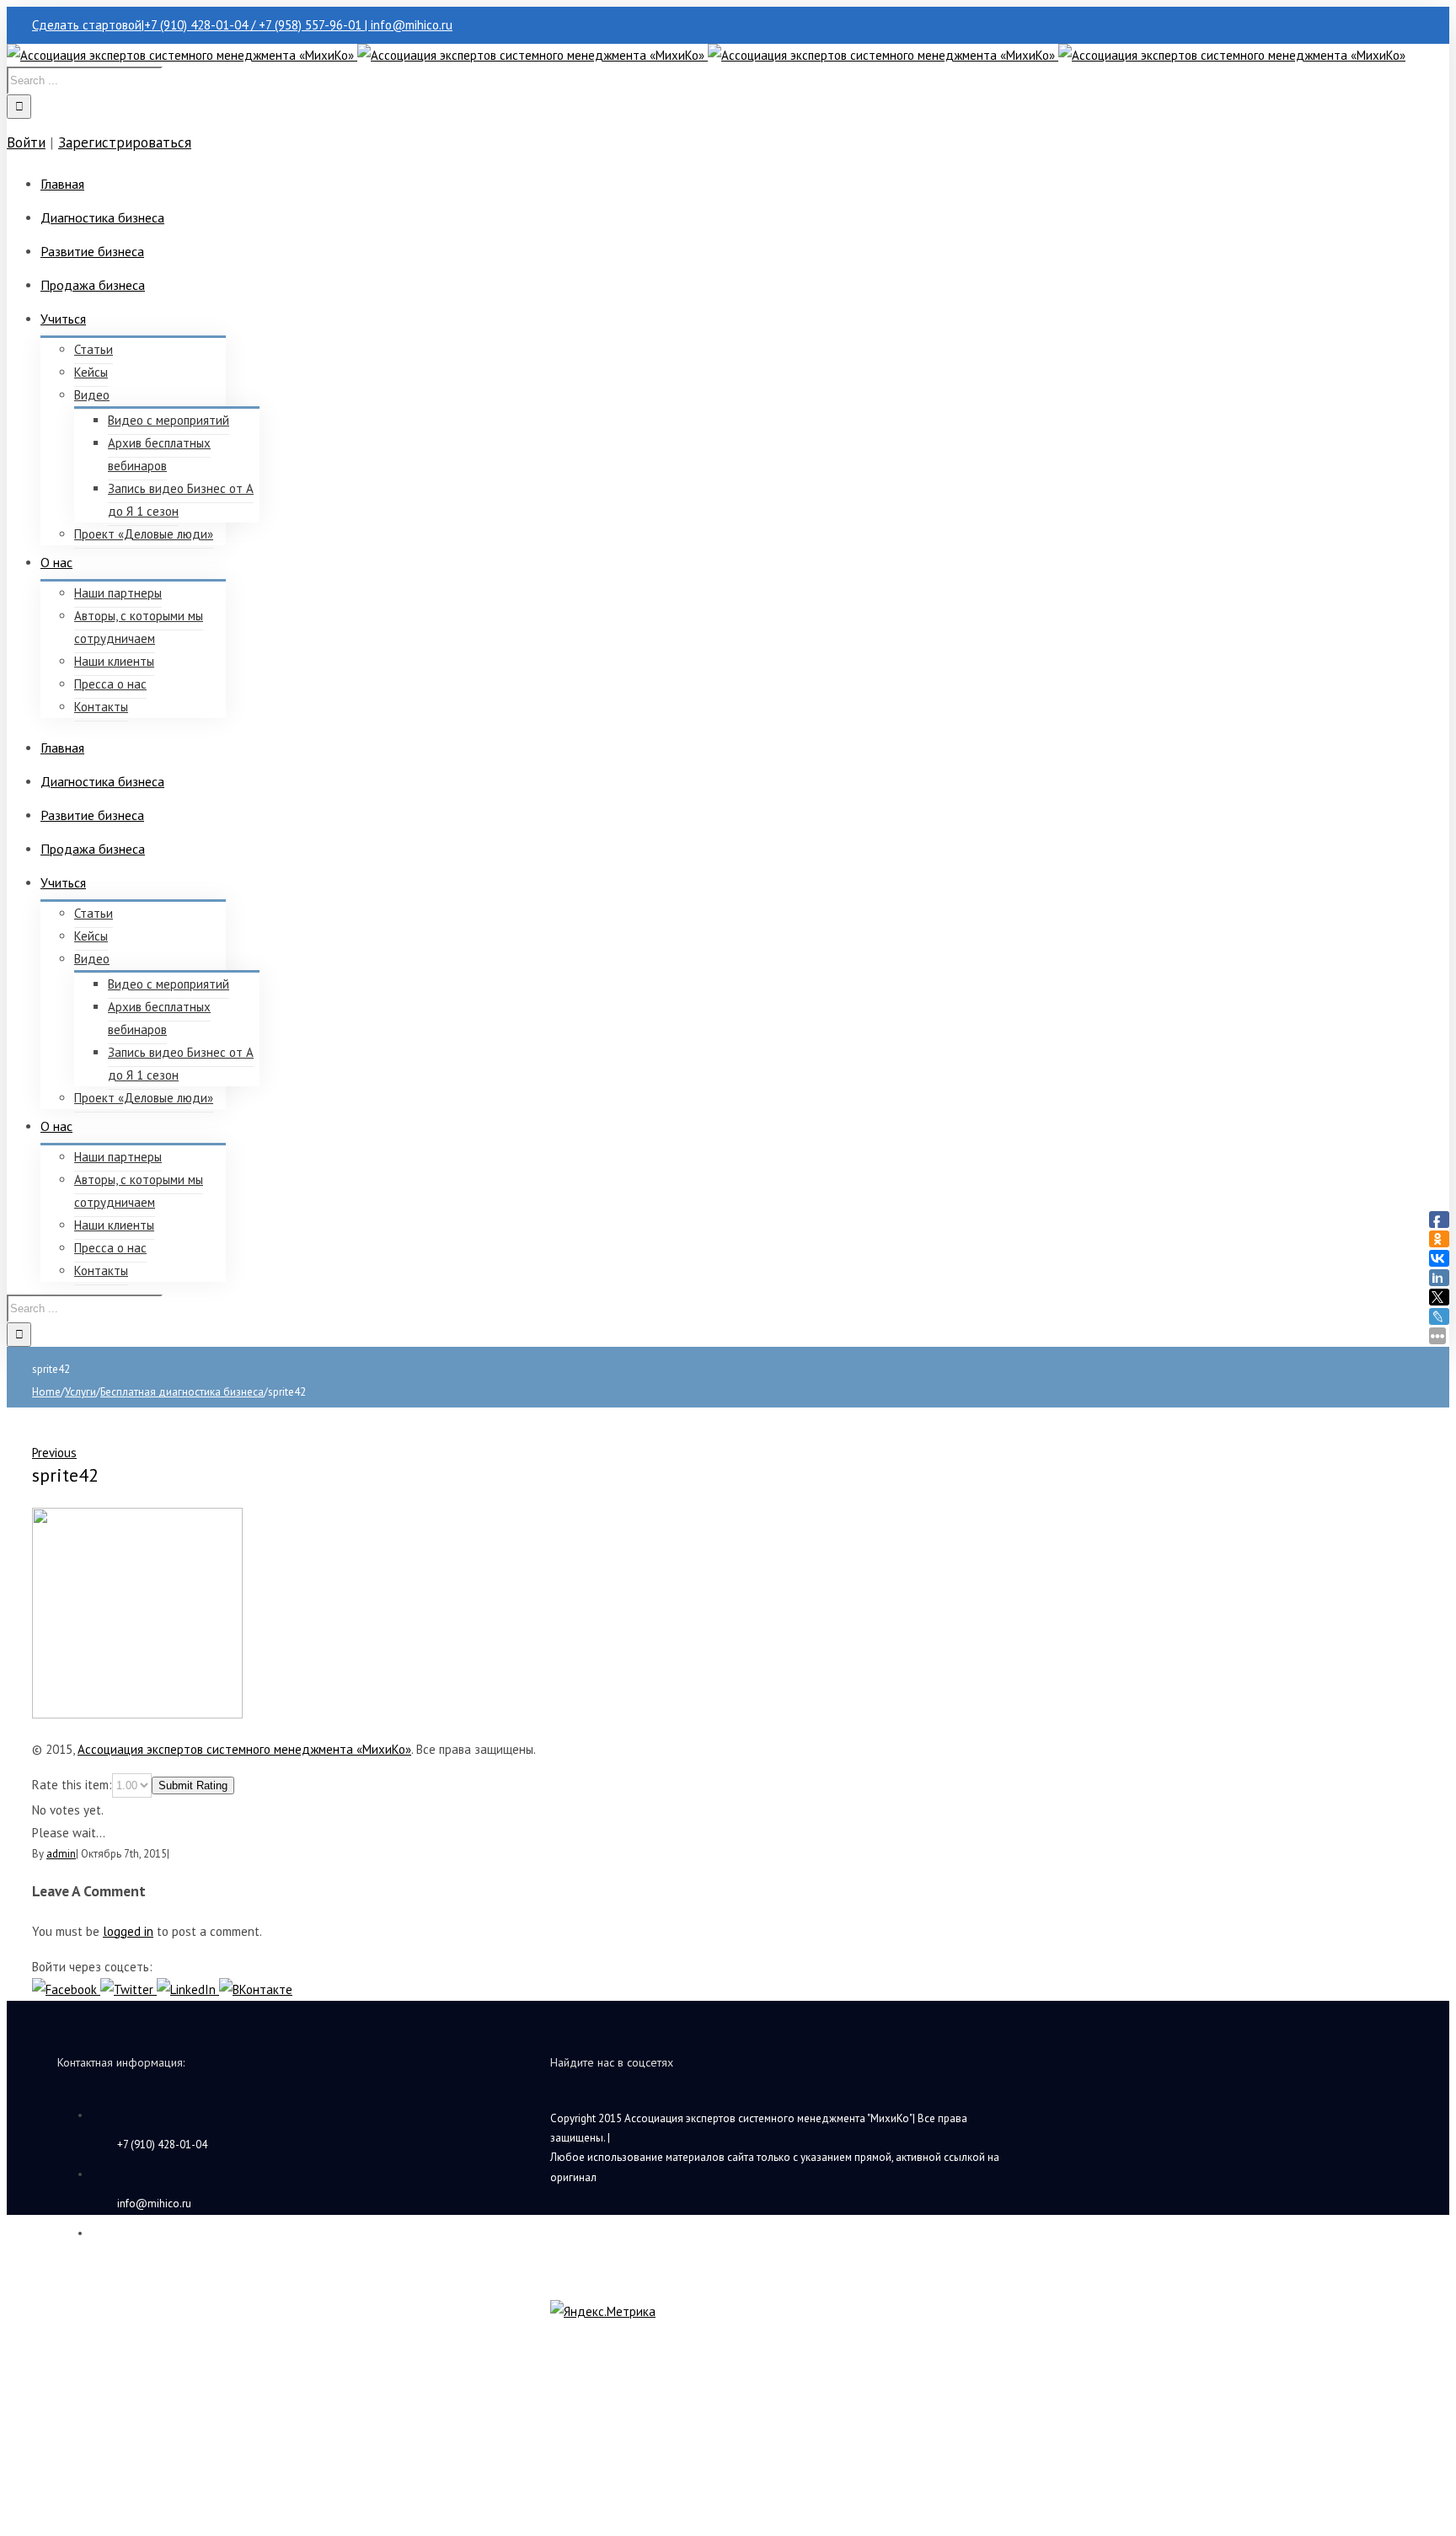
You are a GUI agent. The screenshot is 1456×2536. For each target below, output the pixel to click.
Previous (54, 1453)
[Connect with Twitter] (128, 1989)
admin (61, 1854)
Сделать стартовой (87, 25)
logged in (128, 1931)
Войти (26, 142)
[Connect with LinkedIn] (188, 1989)
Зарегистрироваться (125, 142)
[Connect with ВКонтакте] (256, 1989)
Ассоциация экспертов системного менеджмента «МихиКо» (244, 1749)
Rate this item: (72, 1785)
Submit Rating (193, 1785)
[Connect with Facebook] (66, 1989)
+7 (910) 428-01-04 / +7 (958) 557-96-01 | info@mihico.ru (298, 25)
